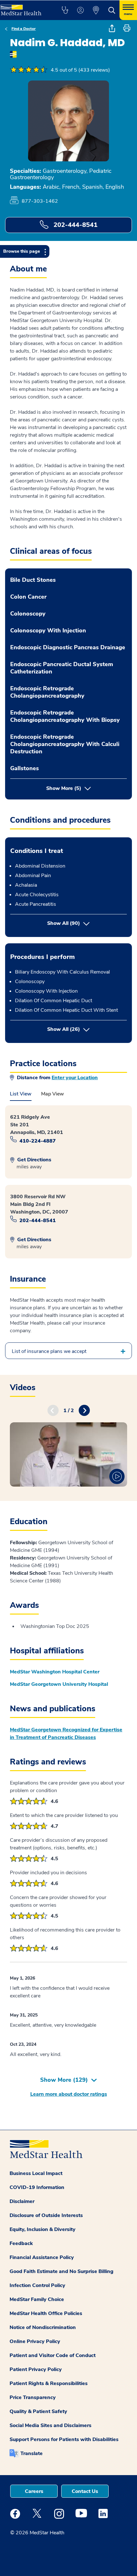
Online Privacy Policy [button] (35, 2341)
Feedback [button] (21, 2243)
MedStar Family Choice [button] (37, 2299)
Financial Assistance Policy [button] (42, 2257)
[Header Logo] (24, 8)
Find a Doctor (24, 29)
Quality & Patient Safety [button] (38, 2411)
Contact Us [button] (85, 2491)
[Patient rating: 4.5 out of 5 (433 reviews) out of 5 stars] (29, 70)
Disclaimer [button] (22, 2201)
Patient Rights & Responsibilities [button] (49, 2383)
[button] (65, 10)
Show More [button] (64, 788)
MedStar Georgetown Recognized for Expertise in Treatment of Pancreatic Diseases (66, 1734)
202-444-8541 (75, 225)
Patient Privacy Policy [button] (36, 2369)
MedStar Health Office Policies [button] (46, 2313)
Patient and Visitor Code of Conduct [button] (53, 2355)
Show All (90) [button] (64, 923)
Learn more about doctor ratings (69, 2094)
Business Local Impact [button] (36, 2173)
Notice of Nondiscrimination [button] (43, 2327)
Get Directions (34, 1160)
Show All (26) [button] (87, 1029)
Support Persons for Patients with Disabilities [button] (64, 2439)
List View (21, 1094)
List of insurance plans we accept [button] (49, 1351)
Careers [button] (34, 2491)
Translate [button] (32, 2453)
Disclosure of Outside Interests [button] (46, 2215)
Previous (53, 1410)
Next (84, 1410)
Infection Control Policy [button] (37, 2285)
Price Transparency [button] (33, 2397)
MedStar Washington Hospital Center (55, 1672)
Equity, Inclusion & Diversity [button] (43, 2229)
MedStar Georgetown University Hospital (59, 1684)
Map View (53, 1094)
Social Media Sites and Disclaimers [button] (50, 2425)
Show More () (64, 2080)
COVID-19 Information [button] (37, 2187)
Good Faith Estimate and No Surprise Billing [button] (61, 2271)
